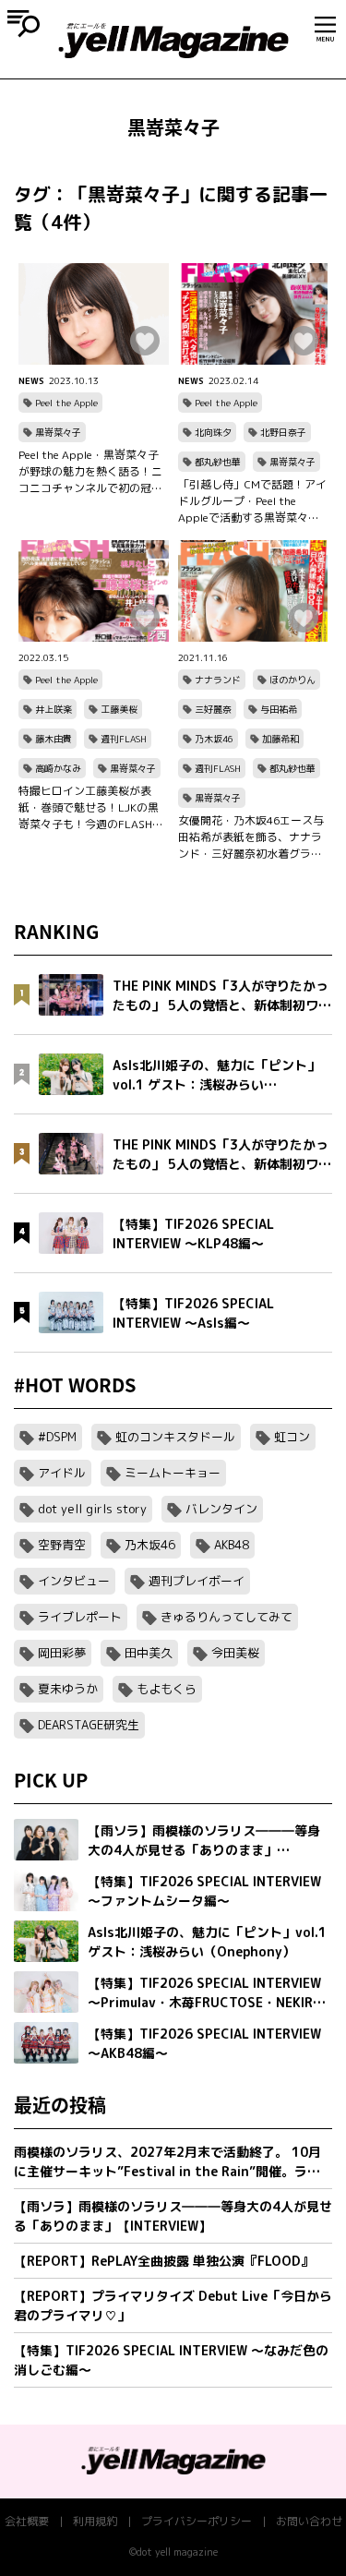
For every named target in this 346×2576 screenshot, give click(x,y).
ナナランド (218, 680)
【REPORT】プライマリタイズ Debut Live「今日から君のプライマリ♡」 (173, 2305)
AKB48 (232, 1545)
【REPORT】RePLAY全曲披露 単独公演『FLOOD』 (164, 2261)
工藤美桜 (119, 709)
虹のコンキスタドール (175, 1437)
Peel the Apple (66, 403)
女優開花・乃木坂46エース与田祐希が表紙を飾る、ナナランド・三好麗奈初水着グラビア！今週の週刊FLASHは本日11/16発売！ (251, 837)
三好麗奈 (213, 709)
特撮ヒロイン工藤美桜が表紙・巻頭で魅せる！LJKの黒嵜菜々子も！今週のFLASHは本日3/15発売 (91, 808)
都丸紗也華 (218, 462)
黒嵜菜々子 (58, 432)
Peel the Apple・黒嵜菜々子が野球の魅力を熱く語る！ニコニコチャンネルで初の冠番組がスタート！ (90, 472)
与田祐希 (279, 709)
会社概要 (27, 2521)
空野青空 (62, 1545)
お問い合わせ (309, 2521)
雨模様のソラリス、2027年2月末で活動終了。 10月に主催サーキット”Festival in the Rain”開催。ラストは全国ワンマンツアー (167, 2162)
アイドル (62, 1473)
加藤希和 (280, 739)
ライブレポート (80, 1617)
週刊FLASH (124, 739)
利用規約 (95, 2521)
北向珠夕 (213, 432)
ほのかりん (292, 680)
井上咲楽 (54, 709)
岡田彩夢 (62, 1653)
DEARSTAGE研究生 (89, 1725)
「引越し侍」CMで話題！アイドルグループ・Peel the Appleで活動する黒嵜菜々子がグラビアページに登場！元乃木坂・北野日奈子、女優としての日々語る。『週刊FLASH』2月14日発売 (252, 501)
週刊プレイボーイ (197, 1581)
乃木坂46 (214, 739)
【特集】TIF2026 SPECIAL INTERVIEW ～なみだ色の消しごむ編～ (171, 2360)
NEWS (31, 380)
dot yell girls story (92, 1509)
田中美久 (149, 1653)
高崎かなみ (58, 768)
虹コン (292, 1437)
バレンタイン (221, 1509)
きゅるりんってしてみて (227, 1617)
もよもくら (167, 1689)
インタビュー (74, 1581)
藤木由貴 (54, 739)
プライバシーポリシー (197, 2521)
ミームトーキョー (173, 1473)
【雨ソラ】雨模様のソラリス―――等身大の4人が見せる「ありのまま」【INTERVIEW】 (173, 2216)
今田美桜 (235, 1653)
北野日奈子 (283, 432)
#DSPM (57, 1437)
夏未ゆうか (68, 1689)
